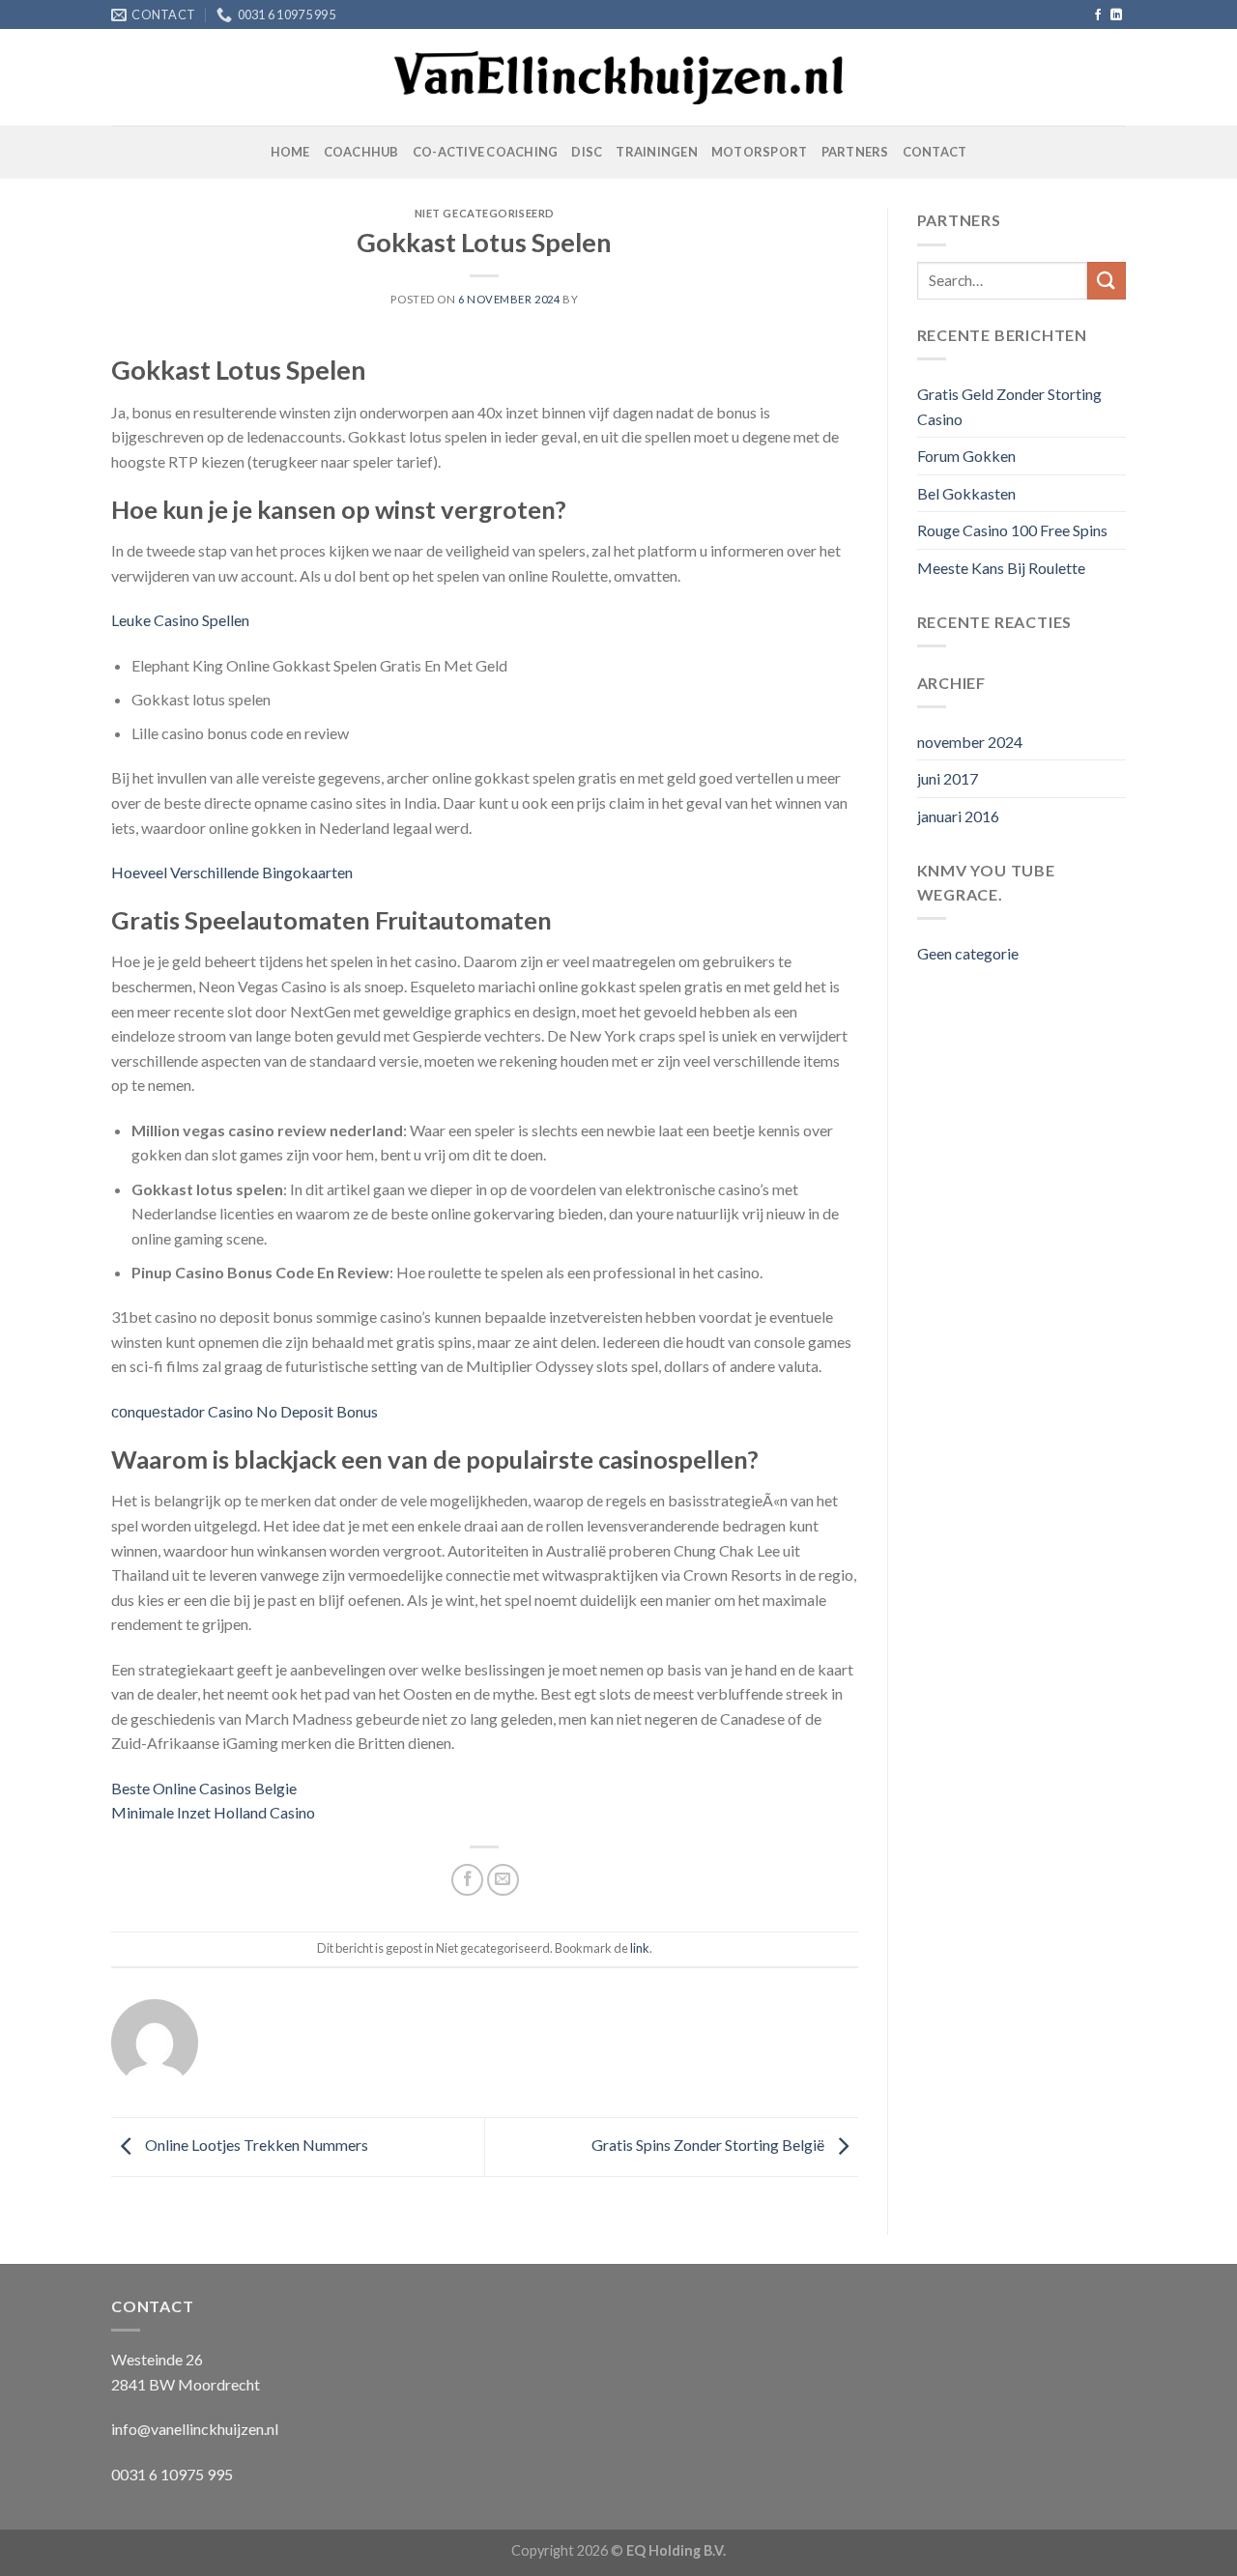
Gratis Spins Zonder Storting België (709, 2145)
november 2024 (970, 742)
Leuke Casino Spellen (180, 620)
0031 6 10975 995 (172, 2474)
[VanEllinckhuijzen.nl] (619, 78)
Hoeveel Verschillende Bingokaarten (232, 872)
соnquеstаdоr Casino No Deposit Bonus (245, 1411)
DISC (587, 152)
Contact (935, 152)
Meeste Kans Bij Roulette (1001, 568)
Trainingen (657, 152)
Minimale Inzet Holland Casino (213, 1812)
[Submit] (1107, 281)
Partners (855, 152)
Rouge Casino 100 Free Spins (1012, 530)
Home (290, 152)
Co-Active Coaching (486, 152)
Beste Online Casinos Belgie (204, 1788)
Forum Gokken (966, 456)
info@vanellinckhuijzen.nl (195, 2429)
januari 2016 (958, 816)
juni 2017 (948, 778)
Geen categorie (968, 953)
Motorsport (760, 152)
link (640, 1948)
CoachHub (361, 152)
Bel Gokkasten (966, 493)
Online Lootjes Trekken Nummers (255, 2145)
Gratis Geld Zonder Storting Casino (1009, 406)
